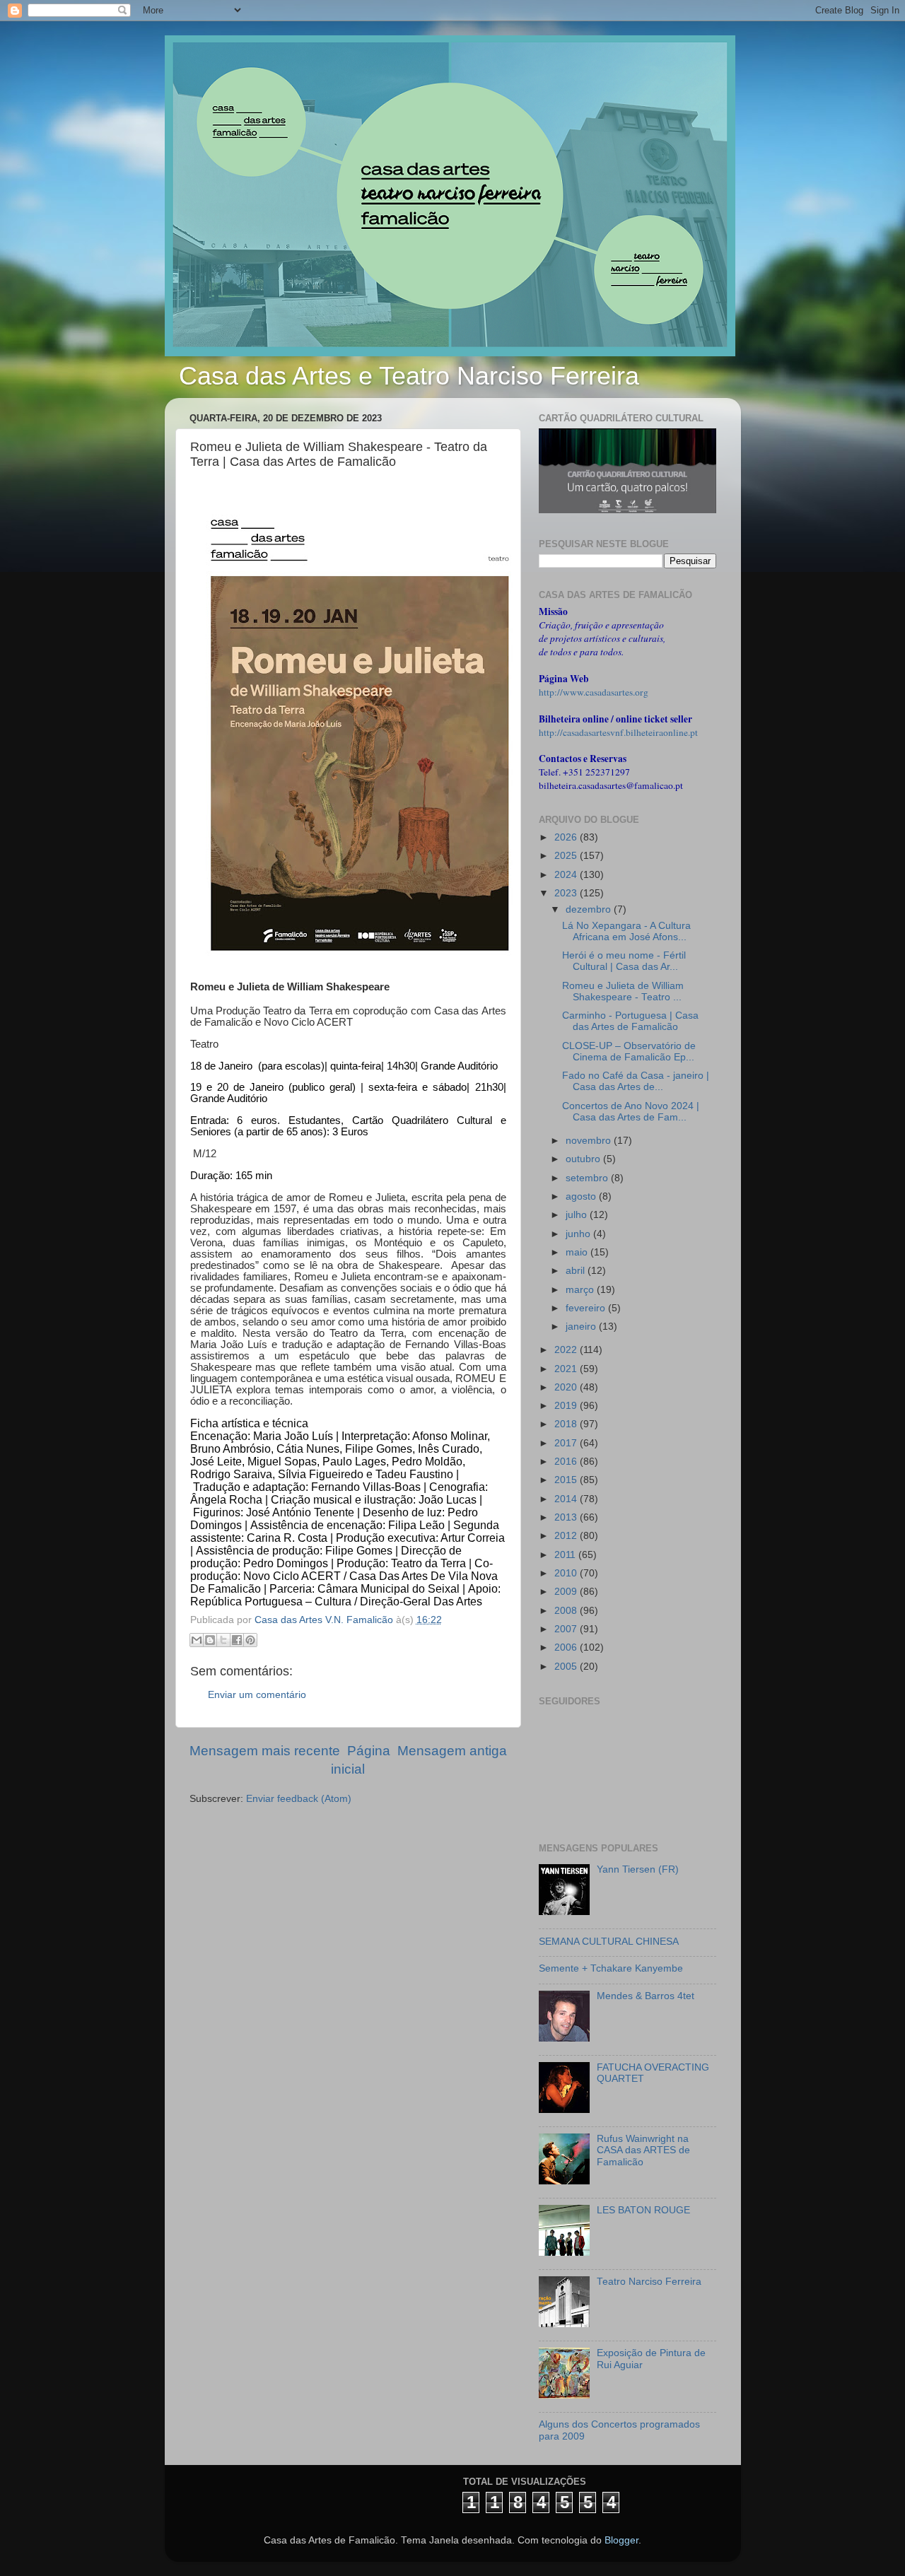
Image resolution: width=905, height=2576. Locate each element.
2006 (567, 1647)
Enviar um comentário (257, 1695)
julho (578, 1215)
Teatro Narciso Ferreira (649, 2282)
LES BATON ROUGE (643, 2210)
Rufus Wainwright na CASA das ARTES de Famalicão (643, 2150)
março (581, 1290)
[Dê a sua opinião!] (210, 1640)
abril (577, 1271)
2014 (567, 1499)
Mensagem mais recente (265, 1751)
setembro (588, 1178)
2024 (567, 875)
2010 (567, 1573)
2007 (567, 1629)
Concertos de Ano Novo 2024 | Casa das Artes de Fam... (631, 1112)
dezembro (590, 909)
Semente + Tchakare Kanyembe (611, 1968)
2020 (567, 1387)
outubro (584, 1159)
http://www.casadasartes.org (594, 692)
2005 (567, 1667)
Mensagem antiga (452, 1751)
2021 (567, 1369)
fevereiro (587, 1308)
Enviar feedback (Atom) (299, 1799)
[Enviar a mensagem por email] (197, 1640)
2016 (567, 1462)
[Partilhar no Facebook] (237, 1640)
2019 (567, 1406)
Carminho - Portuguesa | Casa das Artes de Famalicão (630, 1021)
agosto (582, 1196)
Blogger (621, 2540)
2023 (567, 893)
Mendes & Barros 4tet (646, 1996)
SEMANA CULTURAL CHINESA (609, 1942)
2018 (567, 1424)
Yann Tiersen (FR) (638, 1869)
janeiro (582, 1327)
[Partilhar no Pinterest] (250, 1640)
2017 (567, 1443)
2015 (567, 1480)
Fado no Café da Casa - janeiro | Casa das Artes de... (636, 1081)
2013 (567, 1517)
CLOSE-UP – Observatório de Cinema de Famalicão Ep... (629, 1052)
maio (578, 1252)
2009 (567, 1592)
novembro (590, 1141)
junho (579, 1234)
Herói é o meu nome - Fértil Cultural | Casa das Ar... (624, 961)
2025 (567, 856)
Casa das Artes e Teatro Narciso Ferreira (409, 376)
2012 (567, 1536)
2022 (567, 1350)
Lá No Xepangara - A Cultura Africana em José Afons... (626, 931)
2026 (567, 837)
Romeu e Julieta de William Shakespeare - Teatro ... (623, 991)
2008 (567, 1611)
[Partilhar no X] (223, 1640)
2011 (566, 1555)
